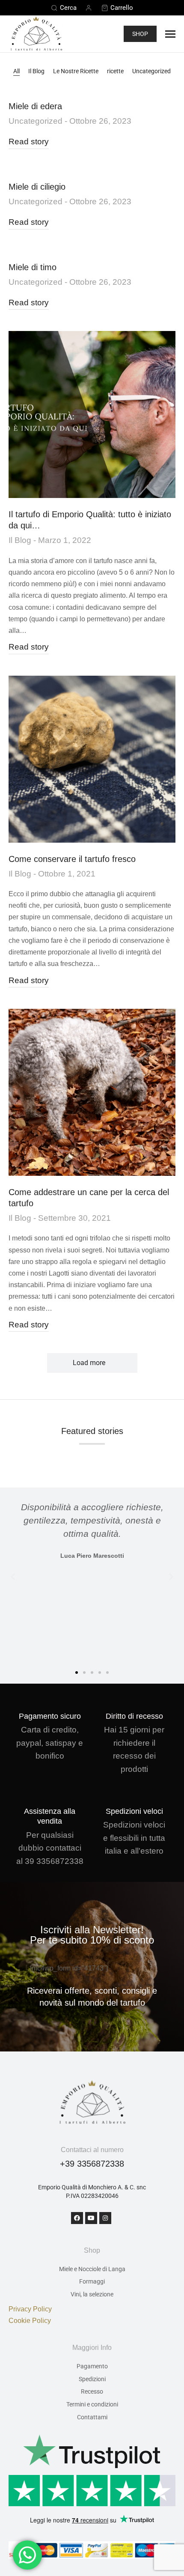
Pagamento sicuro (50, 1716)
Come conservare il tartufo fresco (72, 859)
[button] (13, 1577)
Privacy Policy (30, 2309)
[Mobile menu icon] (170, 34)
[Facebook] (77, 2218)
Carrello (122, 8)
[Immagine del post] (92, 414)
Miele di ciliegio (37, 187)
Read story (29, 142)
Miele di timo (33, 267)
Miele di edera (35, 106)
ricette (115, 71)
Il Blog (36, 71)
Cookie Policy (30, 2321)
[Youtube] (91, 2218)
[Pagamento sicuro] (50, 1704)
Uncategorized (151, 71)
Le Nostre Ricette (76, 71)
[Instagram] (105, 2218)
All (16, 71)
